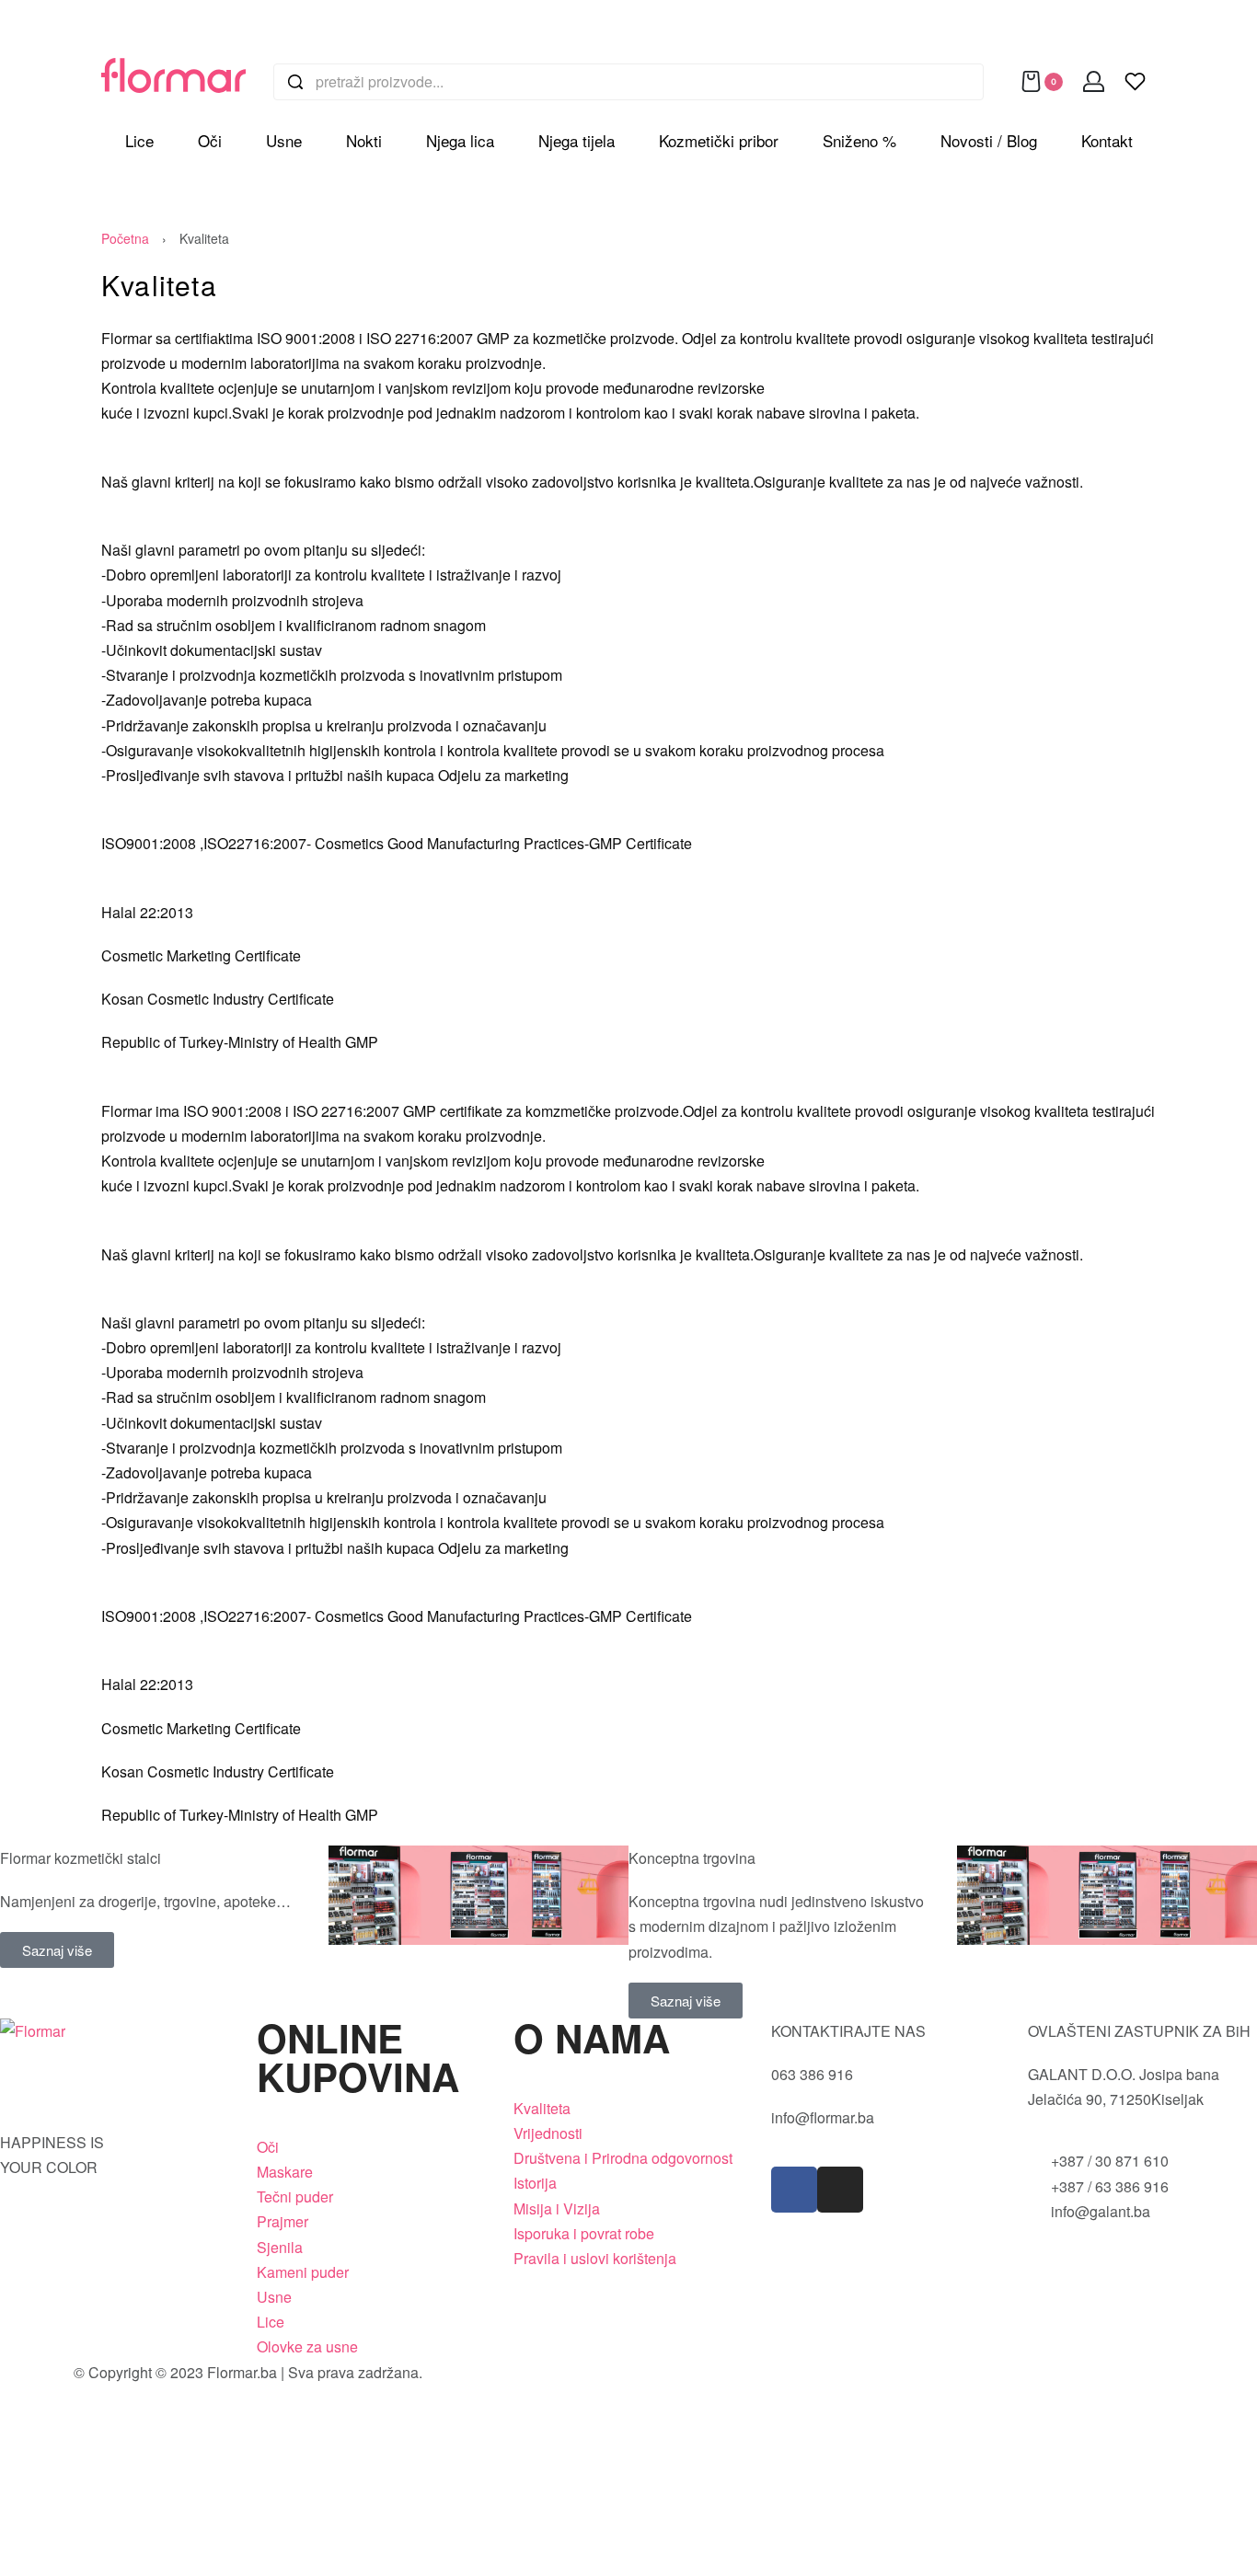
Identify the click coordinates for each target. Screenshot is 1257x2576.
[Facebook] (794, 2190)
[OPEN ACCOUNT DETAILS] (1094, 81)
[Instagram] (840, 2190)
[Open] (1135, 81)
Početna (125, 238)
